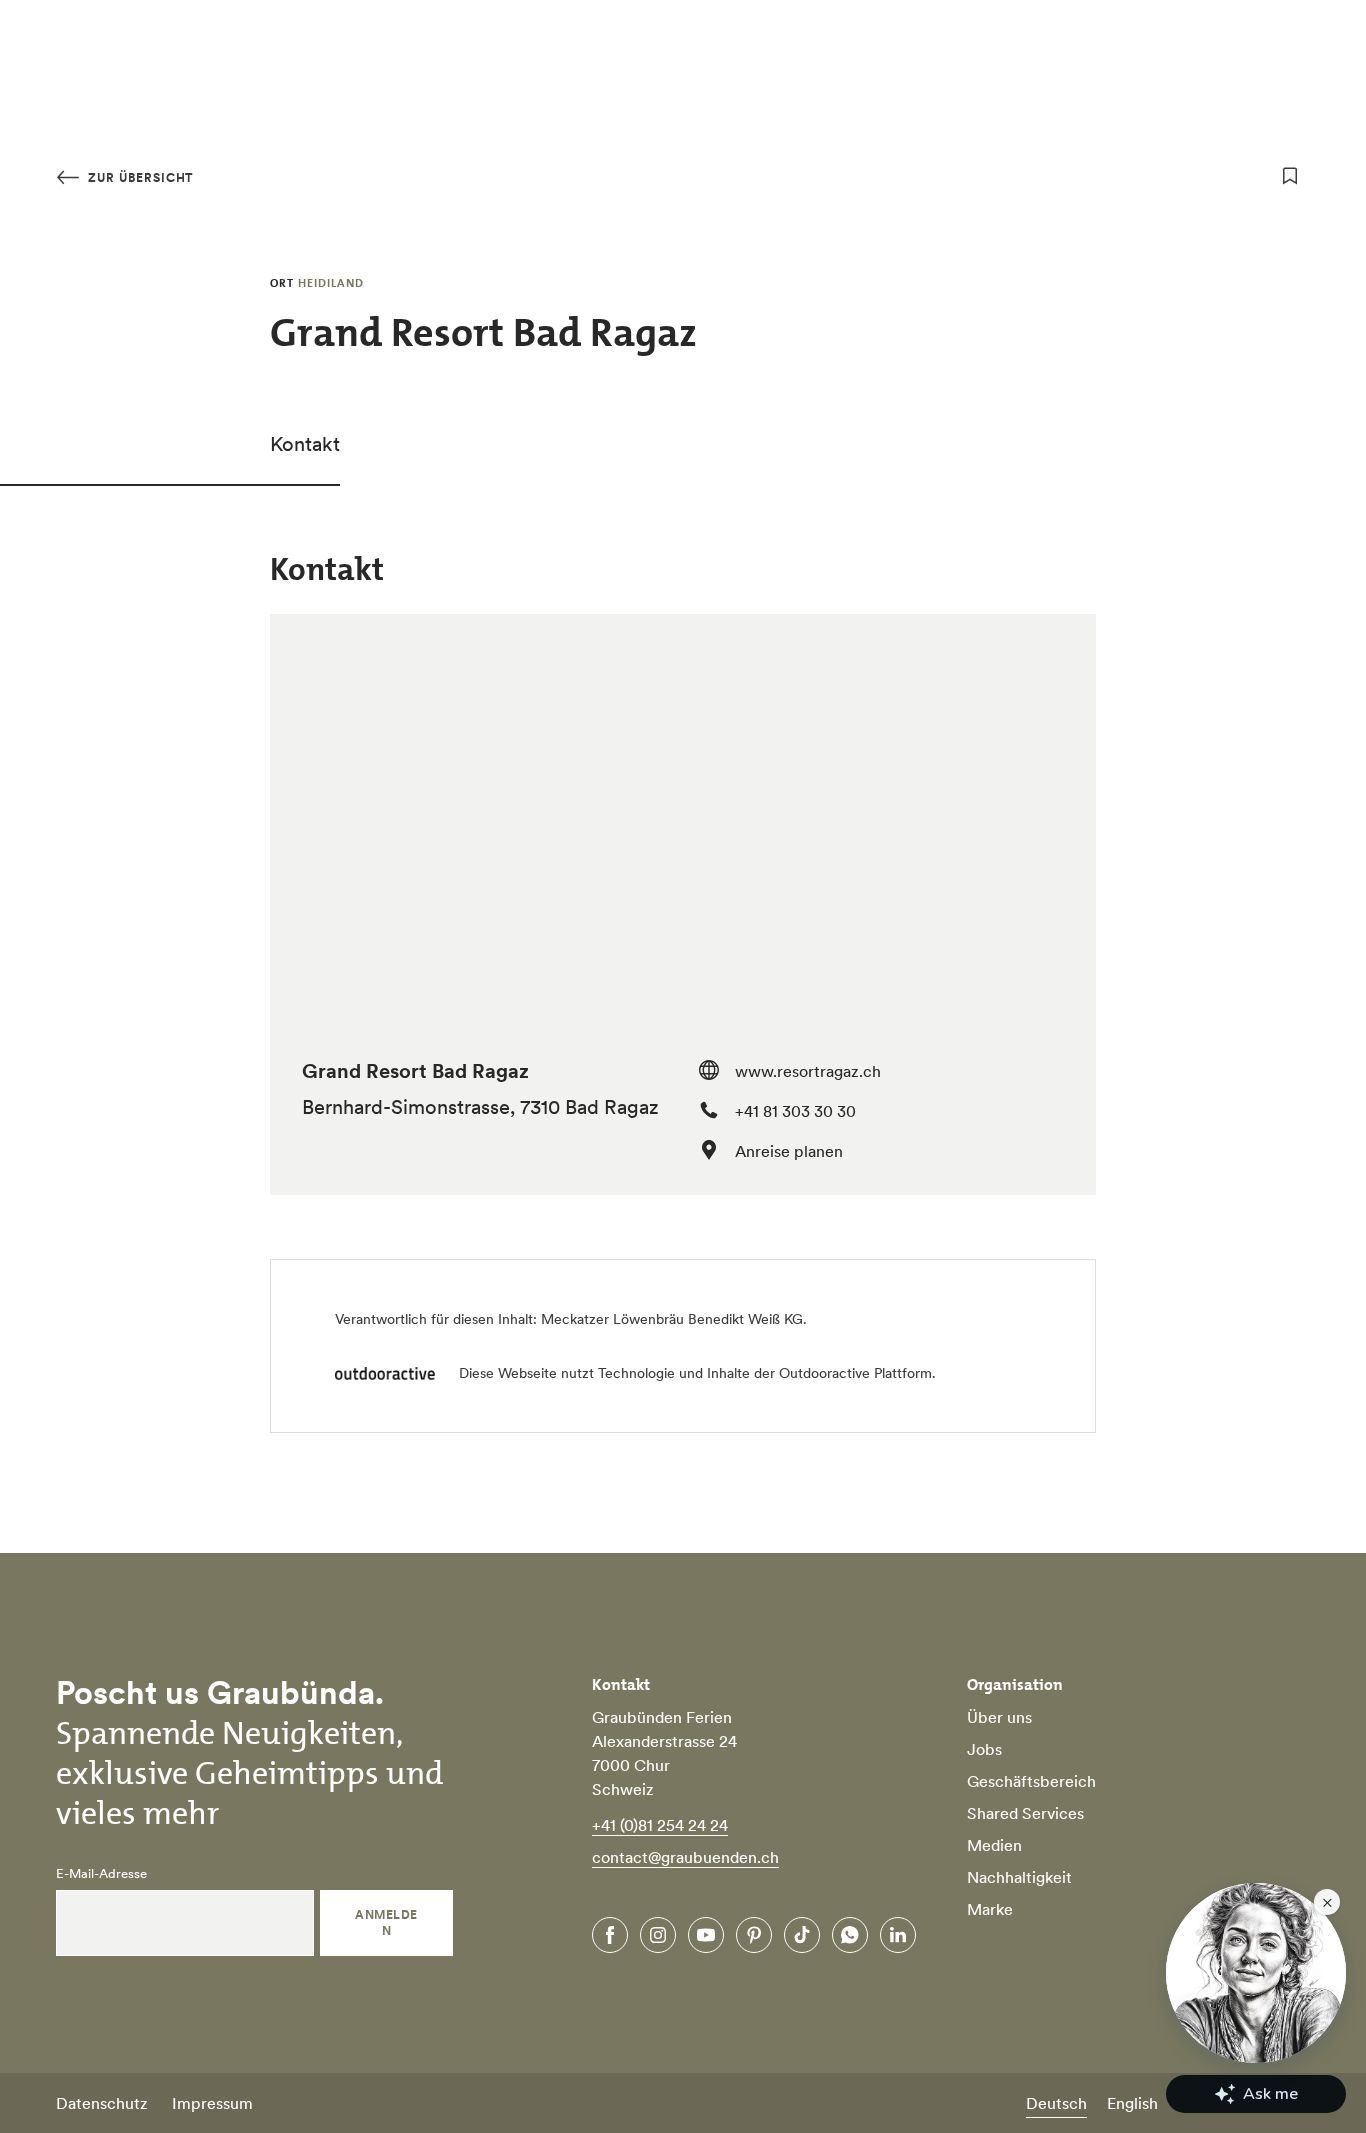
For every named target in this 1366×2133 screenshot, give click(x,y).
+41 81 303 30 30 (795, 1111)
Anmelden (386, 1922)
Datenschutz (102, 2103)
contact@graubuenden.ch (685, 1857)
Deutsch (1056, 2103)
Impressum (212, 2103)
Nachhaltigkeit (1019, 1877)
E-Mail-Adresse (101, 1874)
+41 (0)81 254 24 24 (660, 1825)
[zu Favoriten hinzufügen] (1290, 176)
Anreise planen (789, 1151)
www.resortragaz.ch (808, 1071)
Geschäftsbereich (1031, 1781)
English (1132, 2103)
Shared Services (1025, 1813)
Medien (994, 1845)
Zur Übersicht (138, 177)
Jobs (984, 1749)
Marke (990, 1909)
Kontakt (305, 444)
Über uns (999, 1717)
